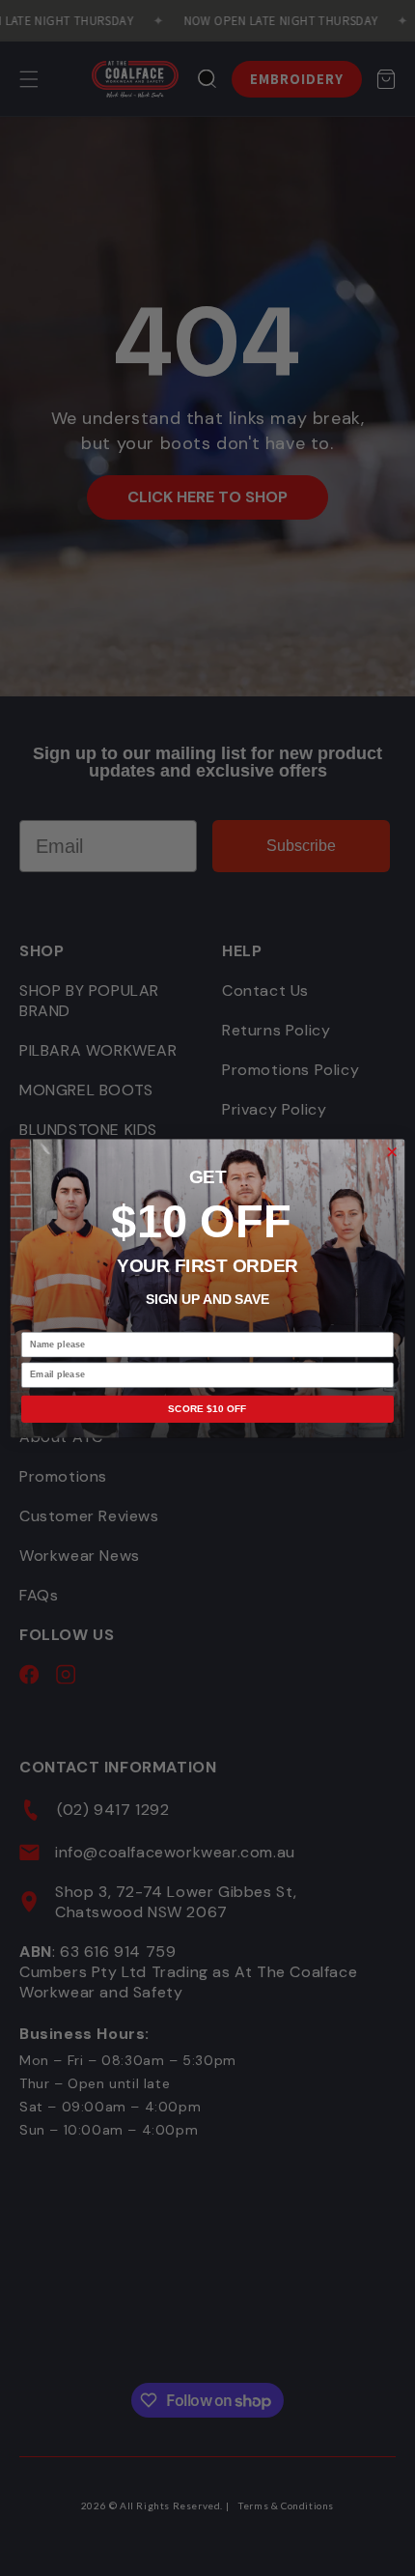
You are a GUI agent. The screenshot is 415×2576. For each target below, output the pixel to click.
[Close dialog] (392, 1151)
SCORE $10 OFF (207, 1408)
